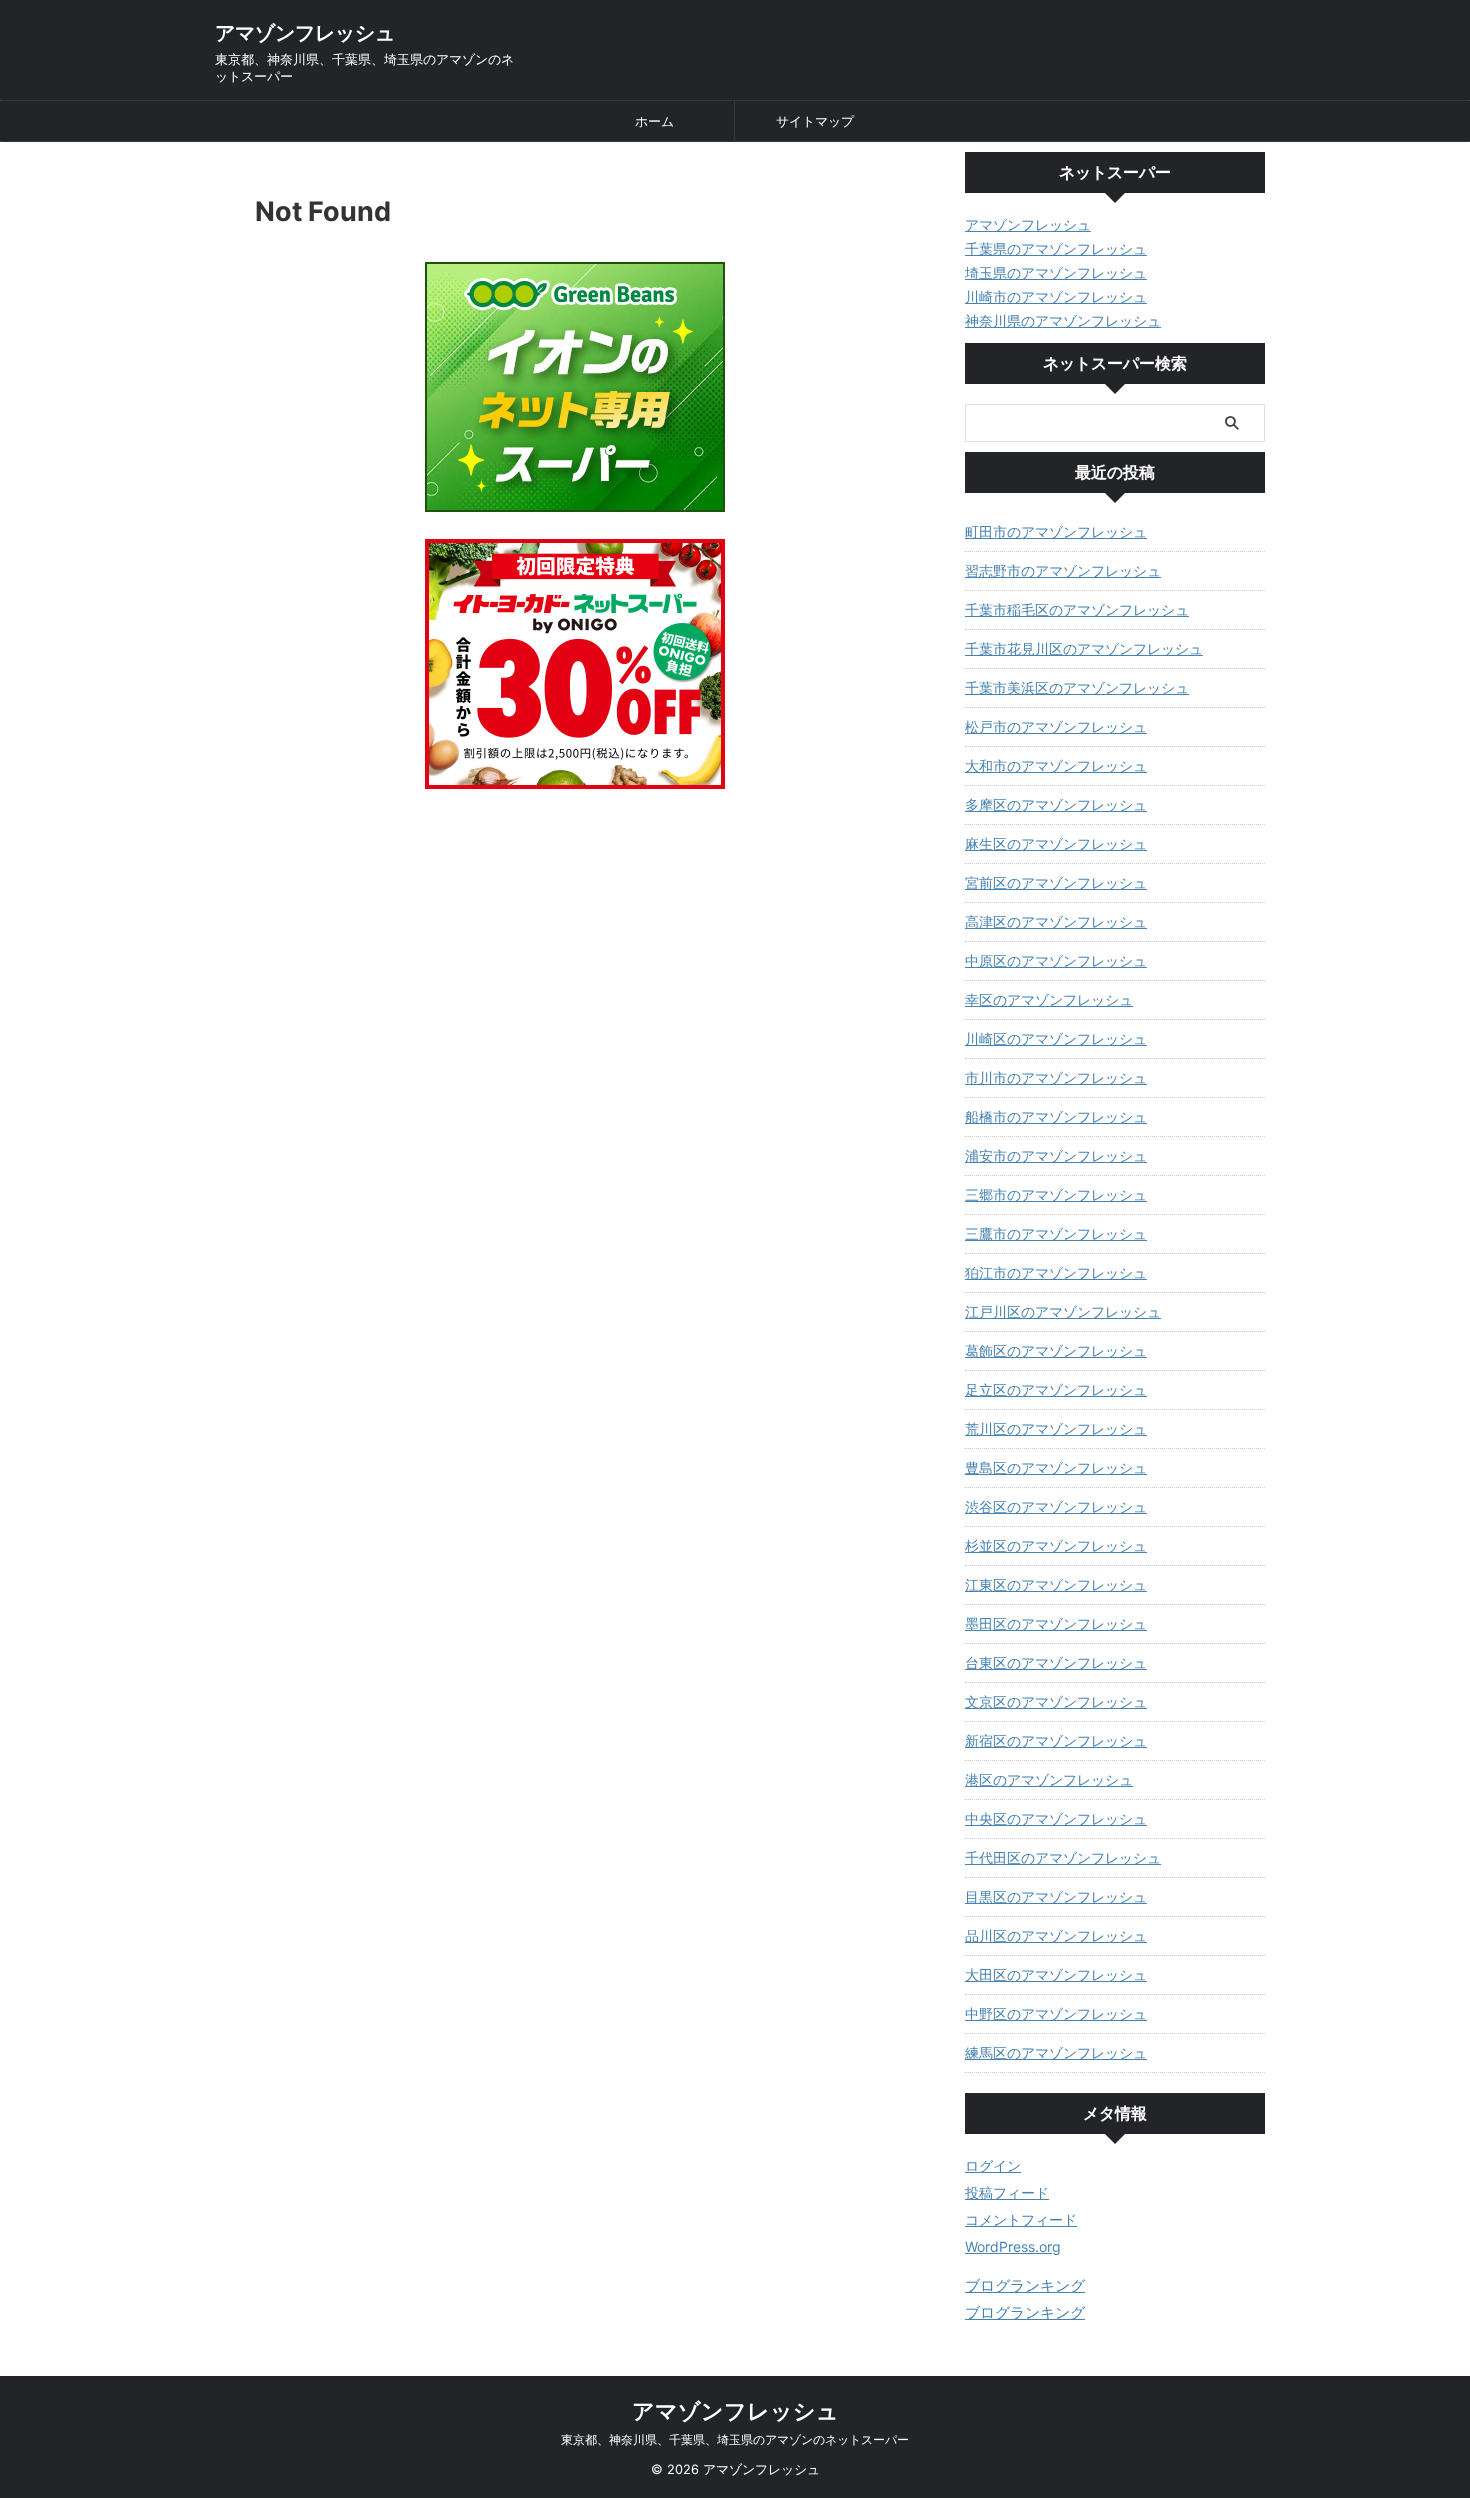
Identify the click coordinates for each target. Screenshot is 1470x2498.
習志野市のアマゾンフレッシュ (1063, 570)
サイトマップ (815, 121)
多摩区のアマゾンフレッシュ (1056, 804)
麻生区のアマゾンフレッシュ (1056, 843)
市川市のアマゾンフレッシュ (1056, 1077)
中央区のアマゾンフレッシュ (1056, 1818)
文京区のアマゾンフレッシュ (1056, 1701)
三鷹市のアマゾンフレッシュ (1056, 1233)
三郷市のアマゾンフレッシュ (1056, 1194)
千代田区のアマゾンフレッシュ (1063, 1857)
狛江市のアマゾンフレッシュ (1056, 1272)
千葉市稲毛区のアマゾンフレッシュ (1077, 609)
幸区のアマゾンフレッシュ (1049, 999)
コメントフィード (1021, 2219)
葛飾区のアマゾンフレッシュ (1056, 1350)
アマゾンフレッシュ (305, 33)
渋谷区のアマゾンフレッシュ (1056, 1506)
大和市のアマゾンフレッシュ (1056, 765)
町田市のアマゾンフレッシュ (1056, 531)
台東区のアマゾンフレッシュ (1056, 1662)
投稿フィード (1007, 2192)
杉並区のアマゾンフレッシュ (1056, 1545)
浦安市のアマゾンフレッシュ (1056, 1155)
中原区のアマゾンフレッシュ (1056, 960)
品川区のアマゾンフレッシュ (1056, 1935)
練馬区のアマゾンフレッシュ (1056, 2052)
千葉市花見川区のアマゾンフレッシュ (1084, 648)
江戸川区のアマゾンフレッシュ (1063, 1311)
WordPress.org (1013, 2246)
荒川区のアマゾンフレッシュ (1056, 1428)
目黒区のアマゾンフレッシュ (1056, 1896)
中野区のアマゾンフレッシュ (1056, 2013)
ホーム (654, 121)
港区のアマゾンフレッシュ (1049, 1779)
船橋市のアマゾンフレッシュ (1056, 1116)
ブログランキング (1025, 2285)
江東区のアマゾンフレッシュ (1056, 1584)
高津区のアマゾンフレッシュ (1056, 921)
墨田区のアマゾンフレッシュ (1056, 1623)
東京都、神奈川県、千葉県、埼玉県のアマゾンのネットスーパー (735, 2439)
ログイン (993, 2165)
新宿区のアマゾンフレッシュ (1056, 1740)
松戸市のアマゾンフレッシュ (1056, 726)
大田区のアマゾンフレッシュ (1056, 1974)
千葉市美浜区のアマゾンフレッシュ (1077, 687)
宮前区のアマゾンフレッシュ (1056, 882)
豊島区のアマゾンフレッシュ (1056, 1467)
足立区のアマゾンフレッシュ (1056, 1389)
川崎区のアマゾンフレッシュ (1056, 1038)
